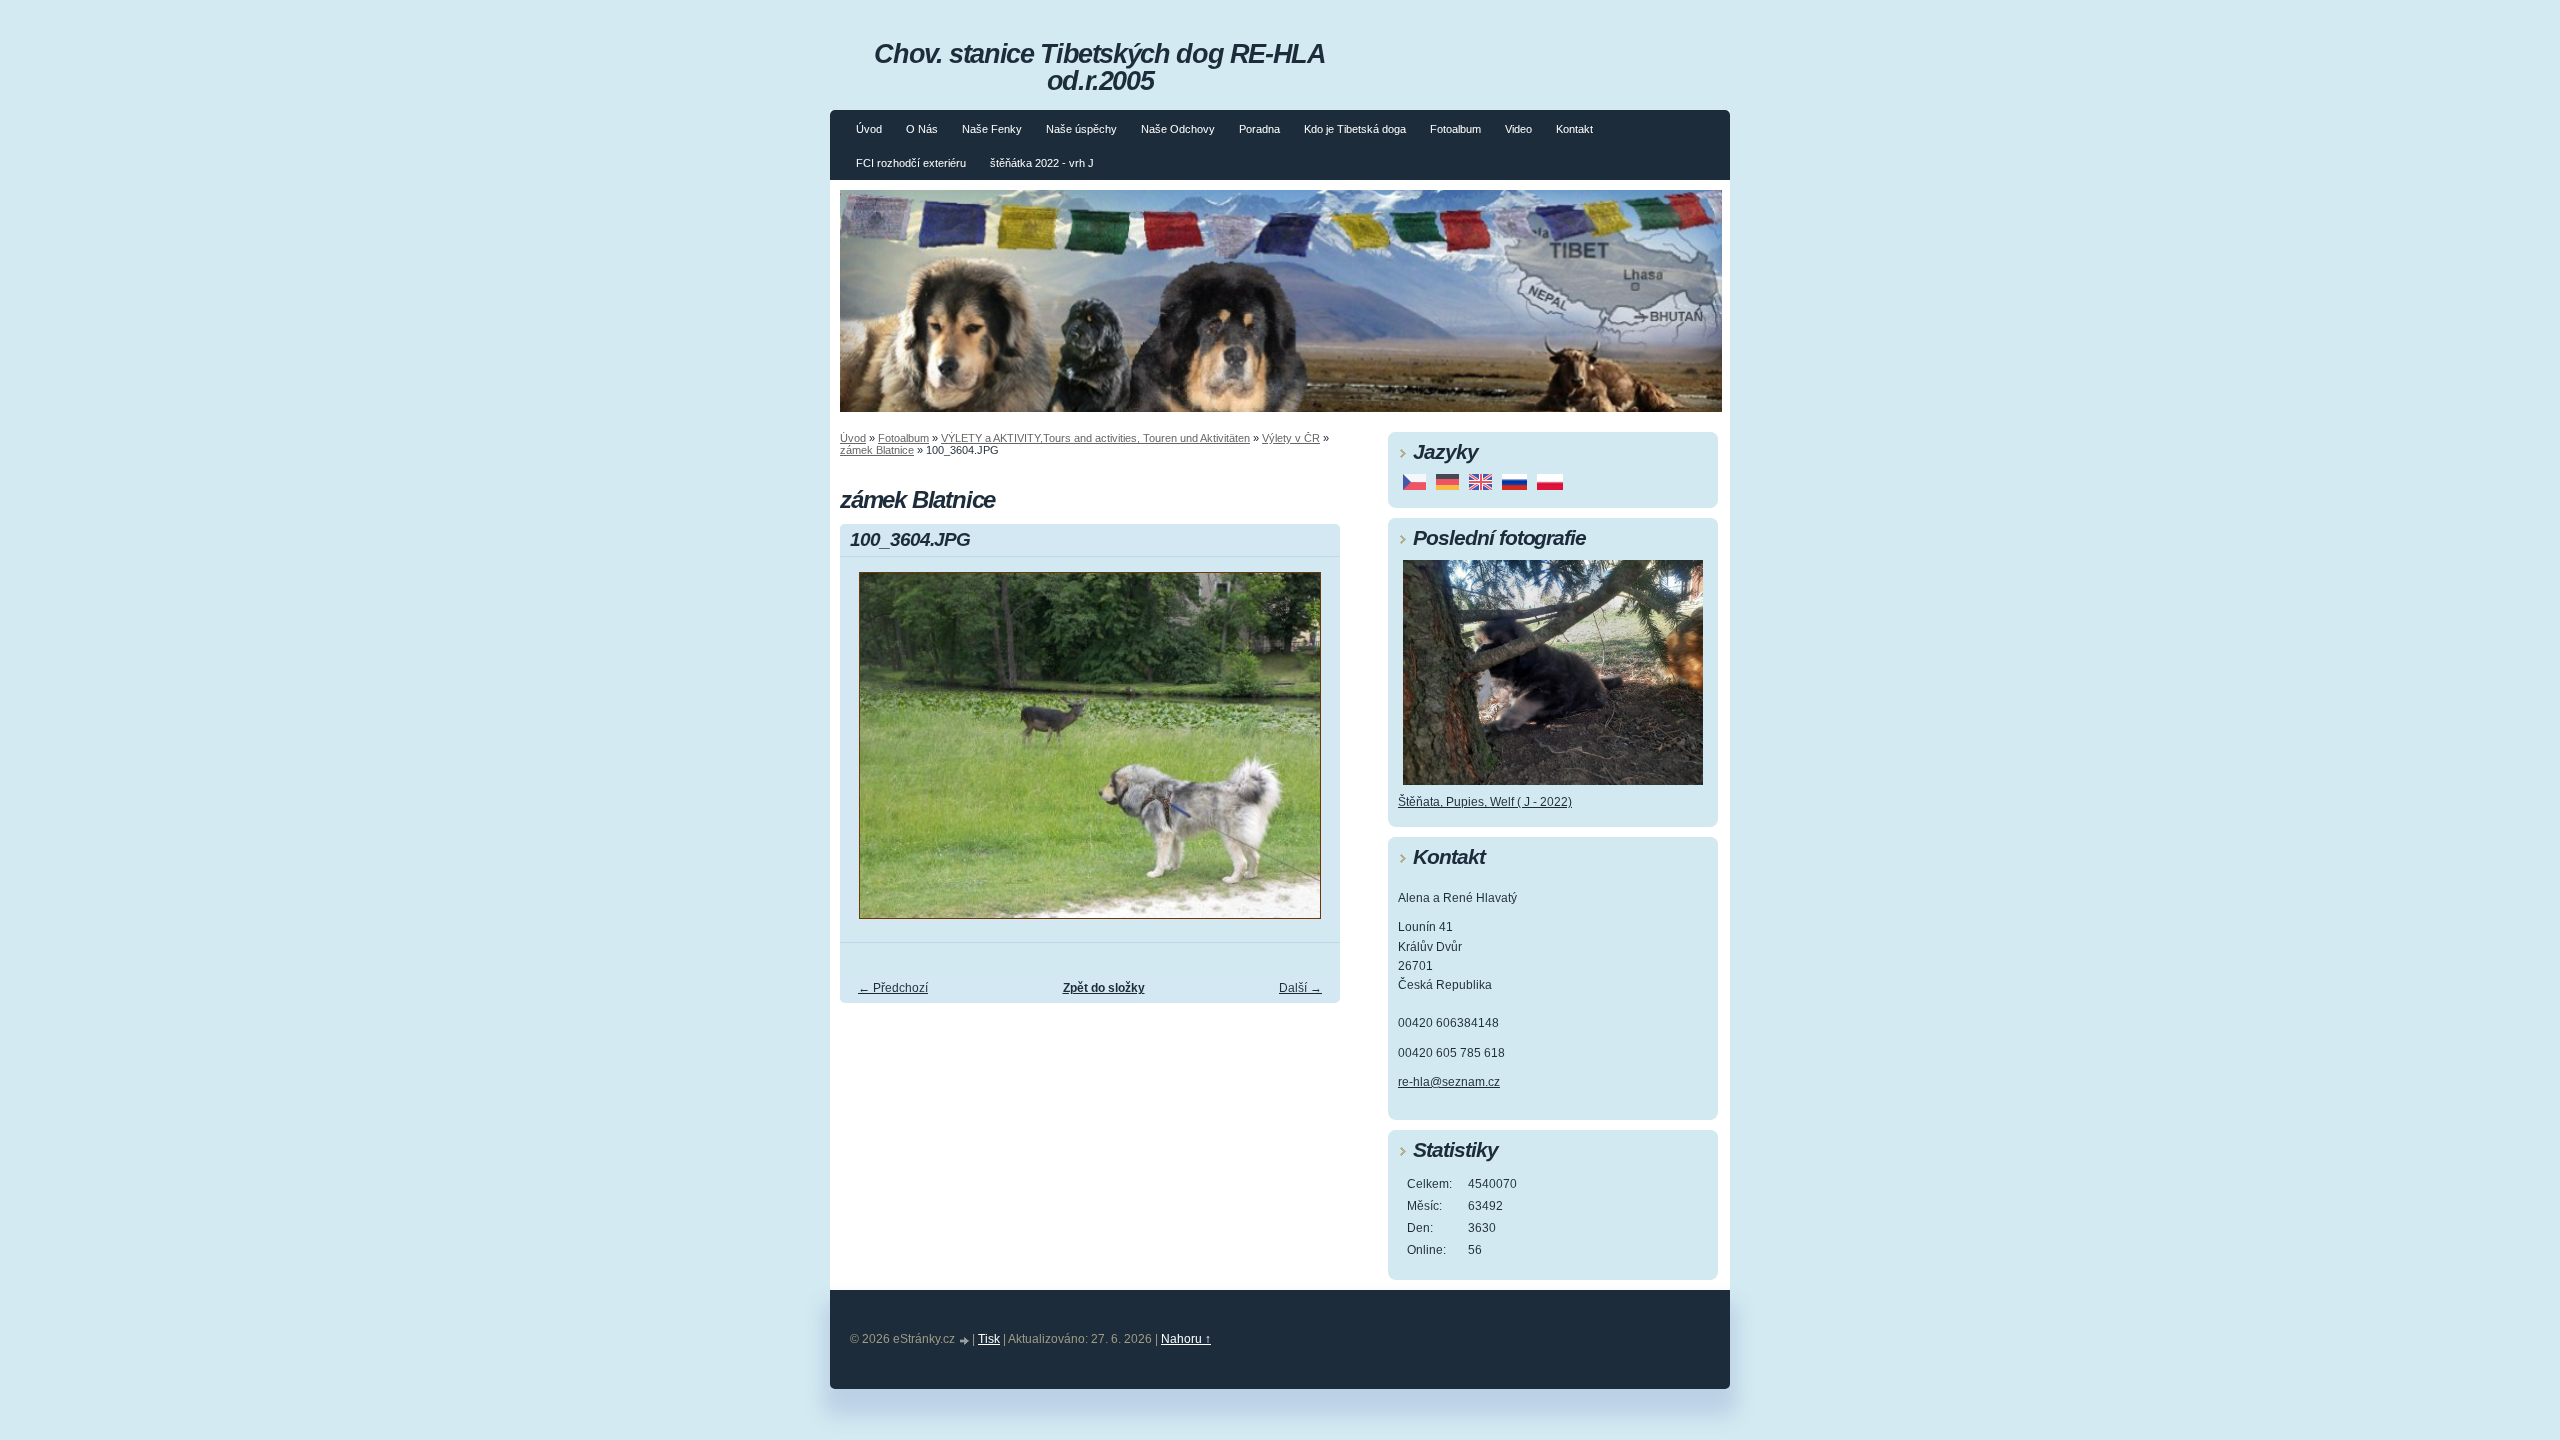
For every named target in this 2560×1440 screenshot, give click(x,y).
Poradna (1259, 129)
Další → (1300, 988)
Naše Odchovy (1178, 129)
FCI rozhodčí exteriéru (911, 163)
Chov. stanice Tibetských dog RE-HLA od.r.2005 (1099, 67)
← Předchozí (893, 988)
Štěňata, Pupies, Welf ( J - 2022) (1485, 802)
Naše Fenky (992, 129)
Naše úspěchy (1081, 129)
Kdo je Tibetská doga (1355, 129)
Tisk (989, 1339)
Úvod (869, 129)
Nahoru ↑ (1186, 1339)
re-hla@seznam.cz (1449, 1082)
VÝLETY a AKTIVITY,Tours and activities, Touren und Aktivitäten (1095, 438)
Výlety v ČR (1291, 438)
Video (1518, 129)
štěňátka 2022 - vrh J (1042, 163)
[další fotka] (1307, 754)
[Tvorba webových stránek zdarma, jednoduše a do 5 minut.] (965, 1340)
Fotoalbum (1455, 129)
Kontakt (1574, 129)
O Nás (922, 129)
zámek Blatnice (877, 450)
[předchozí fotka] (872, 754)
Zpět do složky (1104, 988)
